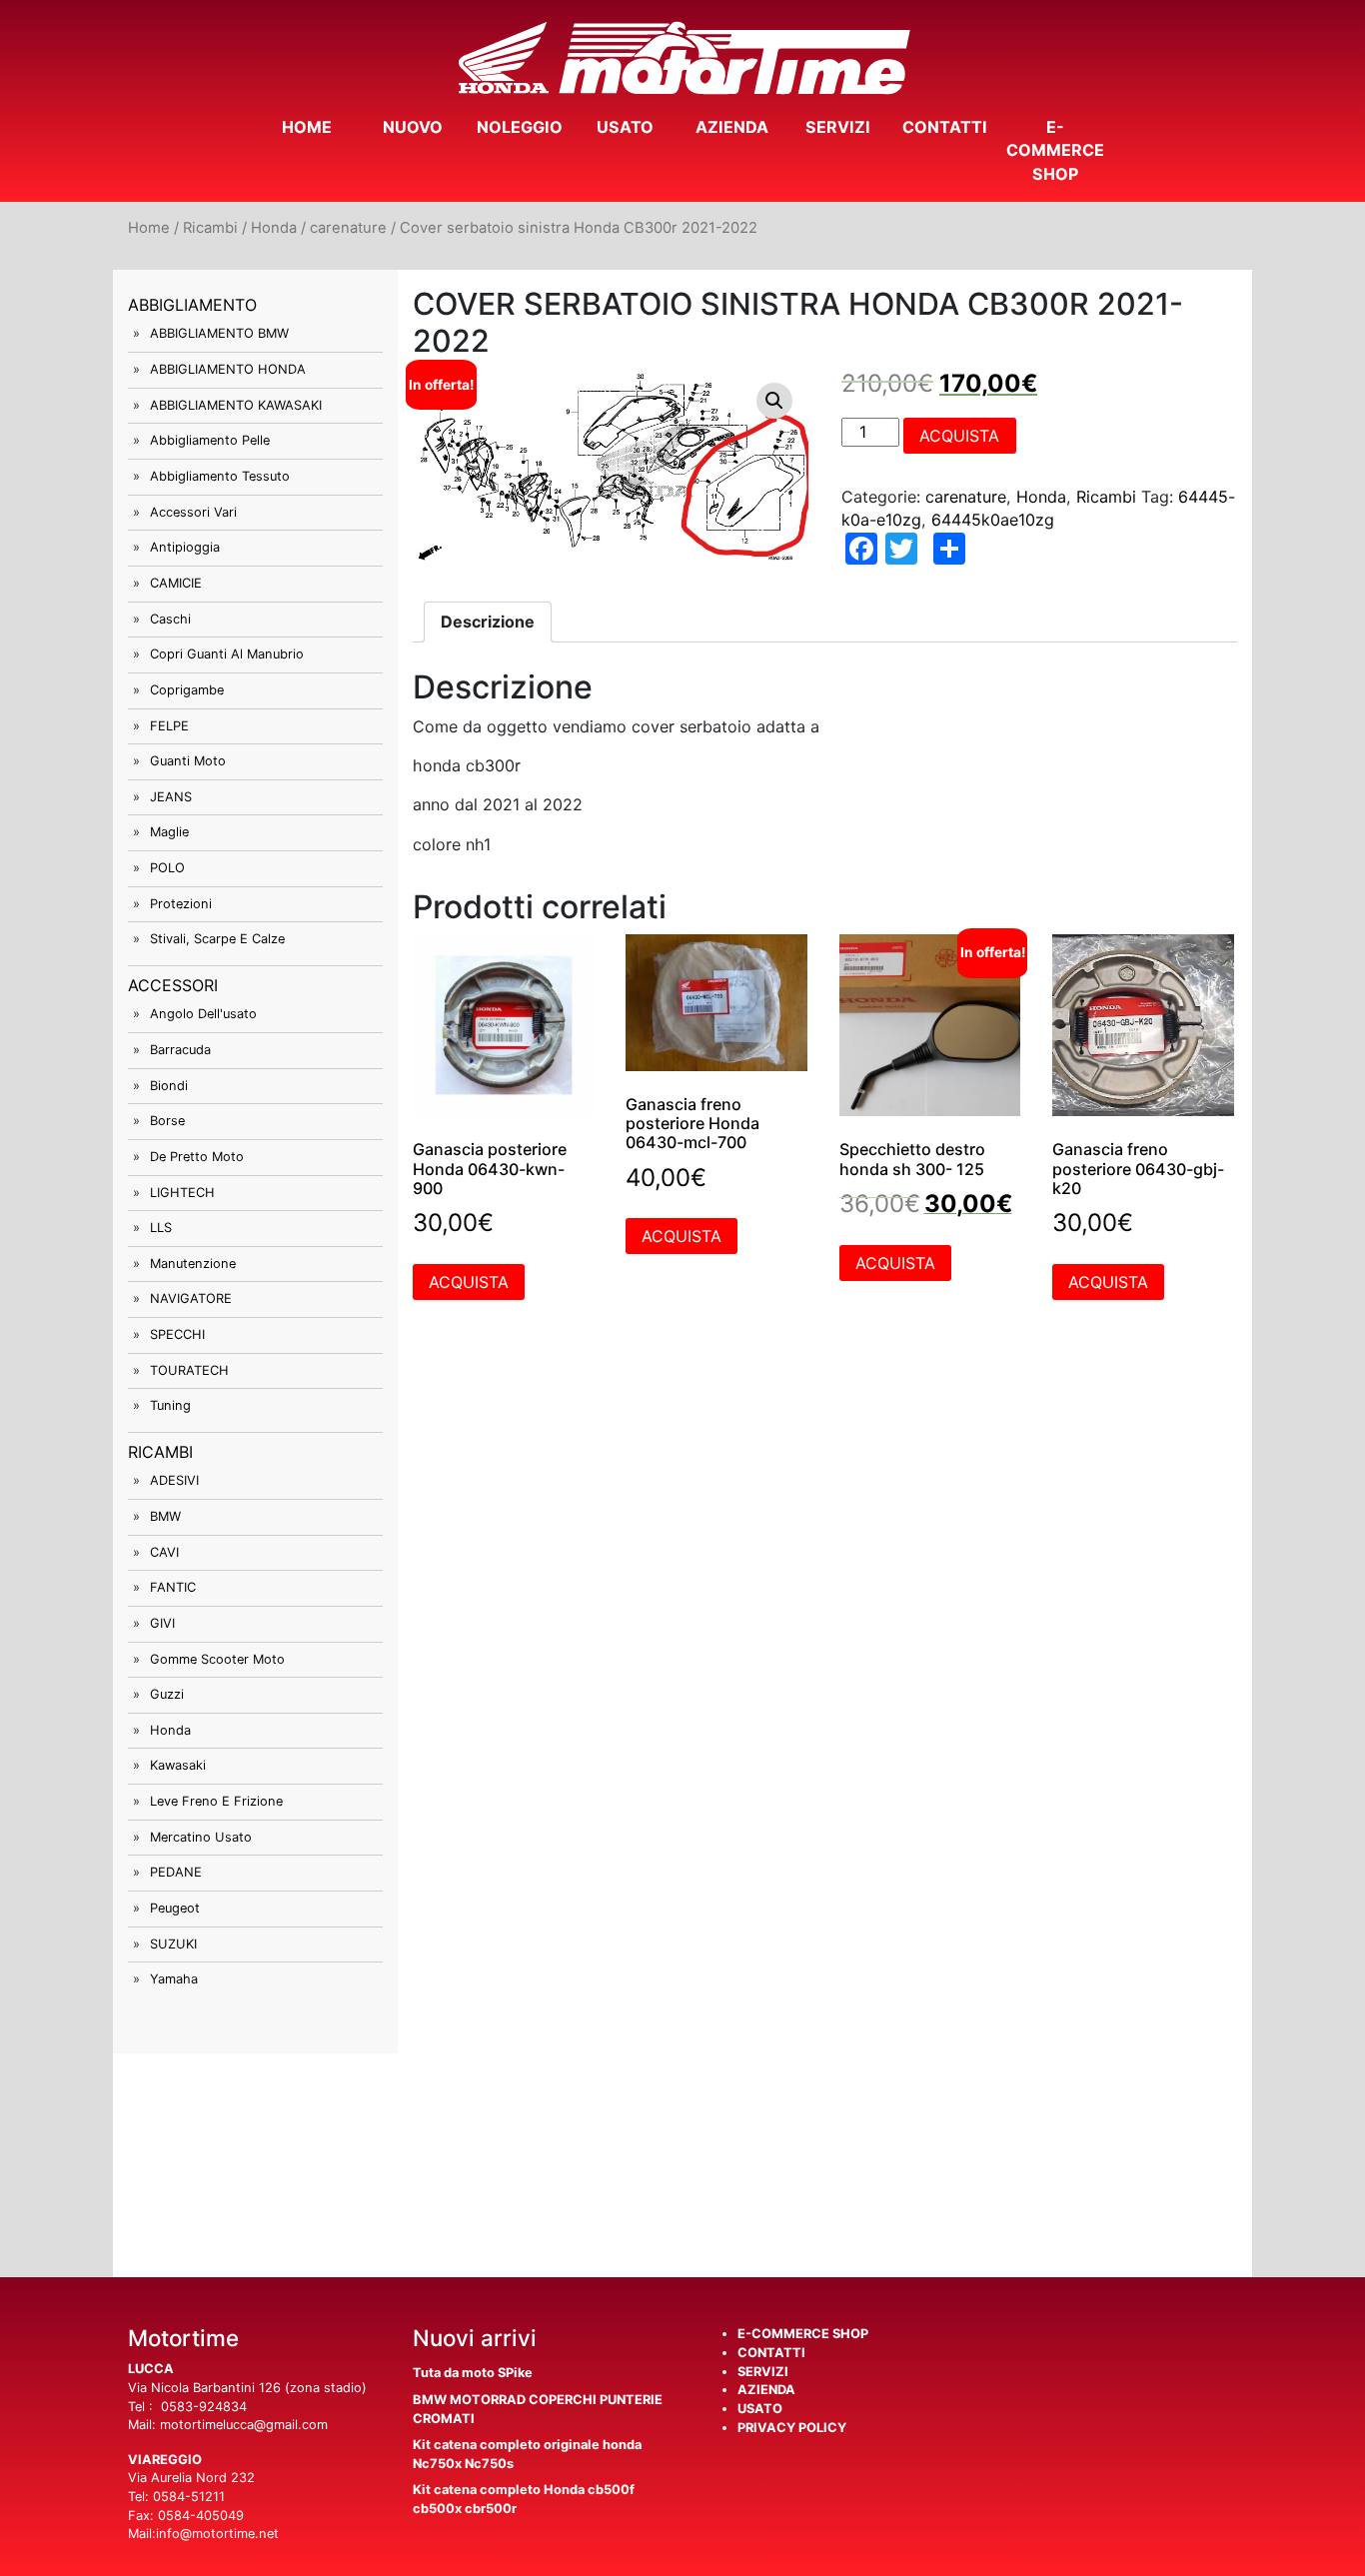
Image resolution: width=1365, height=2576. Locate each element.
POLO (167, 868)
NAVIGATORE (191, 1298)
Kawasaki (178, 1765)
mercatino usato (201, 1837)
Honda (274, 228)
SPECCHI (177, 1334)
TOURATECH (189, 1370)
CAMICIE (176, 583)
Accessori (173, 985)
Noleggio (520, 127)
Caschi (170, 619)
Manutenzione (193, 1264)
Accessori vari (193, 512)
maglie (169, 832)
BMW (165, 1516)
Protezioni (181, 904)
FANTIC (173, 1587)
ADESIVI (174, 1480)
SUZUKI (173, 1944)
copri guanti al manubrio (227, 654)
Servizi (838, 127)
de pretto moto (197, 1157)
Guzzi (167, 1694)
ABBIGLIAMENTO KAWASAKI (236, 405)
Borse (167, 1121)
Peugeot (175, 1908)
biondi (169, 1086)
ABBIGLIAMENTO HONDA (228, 369)
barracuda (180, 1050)
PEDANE (176, 1872)
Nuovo (413, 127)
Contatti (945, 127)
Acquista (959, 436)
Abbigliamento (192, 305)
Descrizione (488, 622)
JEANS (171, 797)
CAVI (164, 1552)
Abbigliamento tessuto (220, 476)
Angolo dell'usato (203, 1014)
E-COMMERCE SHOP (1055, 150)
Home (307, 127)
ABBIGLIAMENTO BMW (219, 333)
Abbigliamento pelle (210, 440)
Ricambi (210, 228)
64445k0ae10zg (993, 520)
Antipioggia (185, 547)
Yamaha (174, 1979)
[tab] (488, 622)
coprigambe (187, 690)
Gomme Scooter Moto (217, 1659)
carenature (348, 228)
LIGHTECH (182, 1193)
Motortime (683, 58)
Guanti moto (188, 761)
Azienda (732, 127)
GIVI (162, 1623)
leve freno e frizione (216, 1801)
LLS (161, 1228)
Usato (625, 127)
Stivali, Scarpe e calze (217, 939)
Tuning (170, 1405)
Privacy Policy (792, 2428)
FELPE (169, 726)
